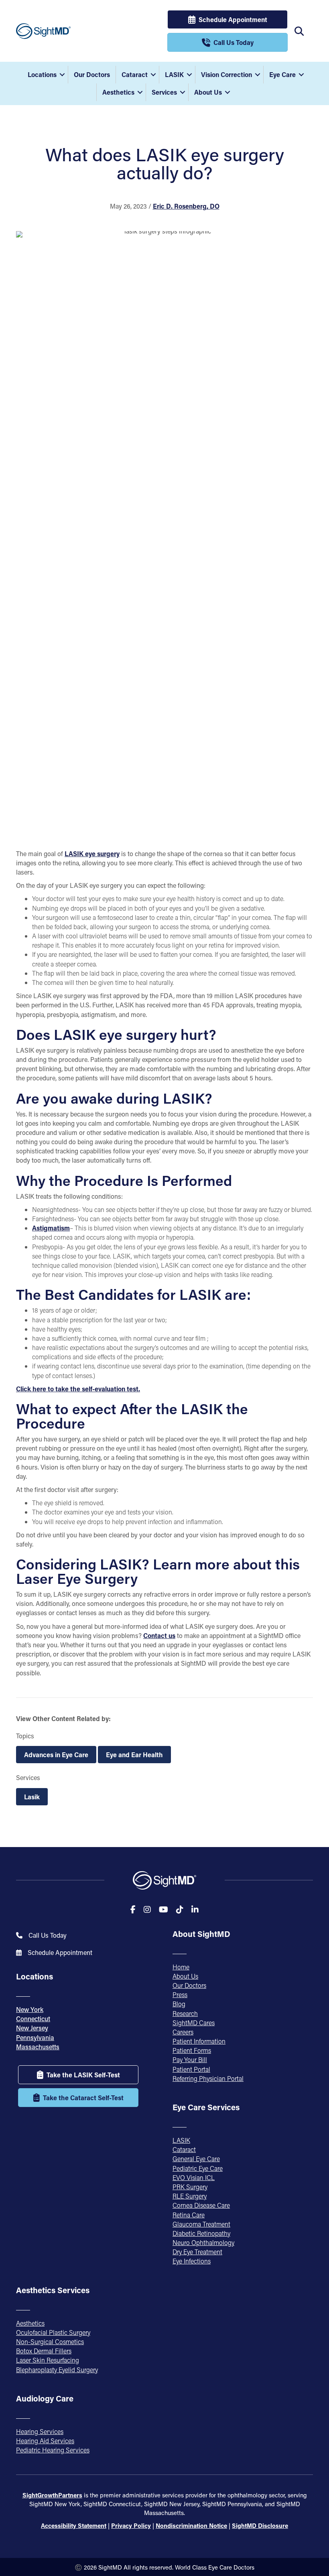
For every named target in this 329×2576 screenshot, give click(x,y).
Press (180, 1994)
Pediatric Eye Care (198, 2168)
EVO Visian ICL (194, 2177)
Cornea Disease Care (201, 2205)
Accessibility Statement (74, 2525)
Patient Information (199, 2041)
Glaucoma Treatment (201, 2224)
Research (185, 2013)
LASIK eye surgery (92, 854)
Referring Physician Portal (208, 2078)
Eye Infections (192, 2261)
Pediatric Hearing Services (53, 2450)
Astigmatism (51, 1228)
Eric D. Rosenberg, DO (186, 206)
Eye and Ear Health (134, 1755)
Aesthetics (118, 92)
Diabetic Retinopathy (201, 2233)
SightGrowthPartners (52, 2495)
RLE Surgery (190, 2196)
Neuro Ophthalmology (203, 2242)
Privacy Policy (131, 2525)
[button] (62, 75)
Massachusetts (38, 2047)
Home (181, 1967)
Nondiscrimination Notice (191, 2525)
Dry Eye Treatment (197, 2252)
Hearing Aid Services (45, 2441)
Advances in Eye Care (56, 1755)
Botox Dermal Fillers (44, 2351)
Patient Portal (191, 2069)
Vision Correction (226, 74)
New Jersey (32, 2028)
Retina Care (189, 2215)
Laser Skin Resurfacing (48, 2360)
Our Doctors (92, 74)
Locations (42, 74)
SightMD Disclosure (260, 2525)
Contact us (159, 1635)
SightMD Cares (194, 2023)
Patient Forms (192, 2050)
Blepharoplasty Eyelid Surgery (57, 2370)
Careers (183, 2032)
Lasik (32, 1797)
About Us (208, 92)
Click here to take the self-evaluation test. (78, 1389)
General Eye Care (196, 2159)
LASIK (174, 74)
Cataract (135, 74)
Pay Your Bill (190, 2059)
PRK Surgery (190, 2187)
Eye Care (282, 74)
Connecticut (33, 2019)
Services (164, 92)
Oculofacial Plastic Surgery (53, 2332)
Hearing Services (40, 2431)
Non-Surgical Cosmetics (50, 2342)
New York (30, 2009)
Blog (179, 2004)
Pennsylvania (35, 2037)
